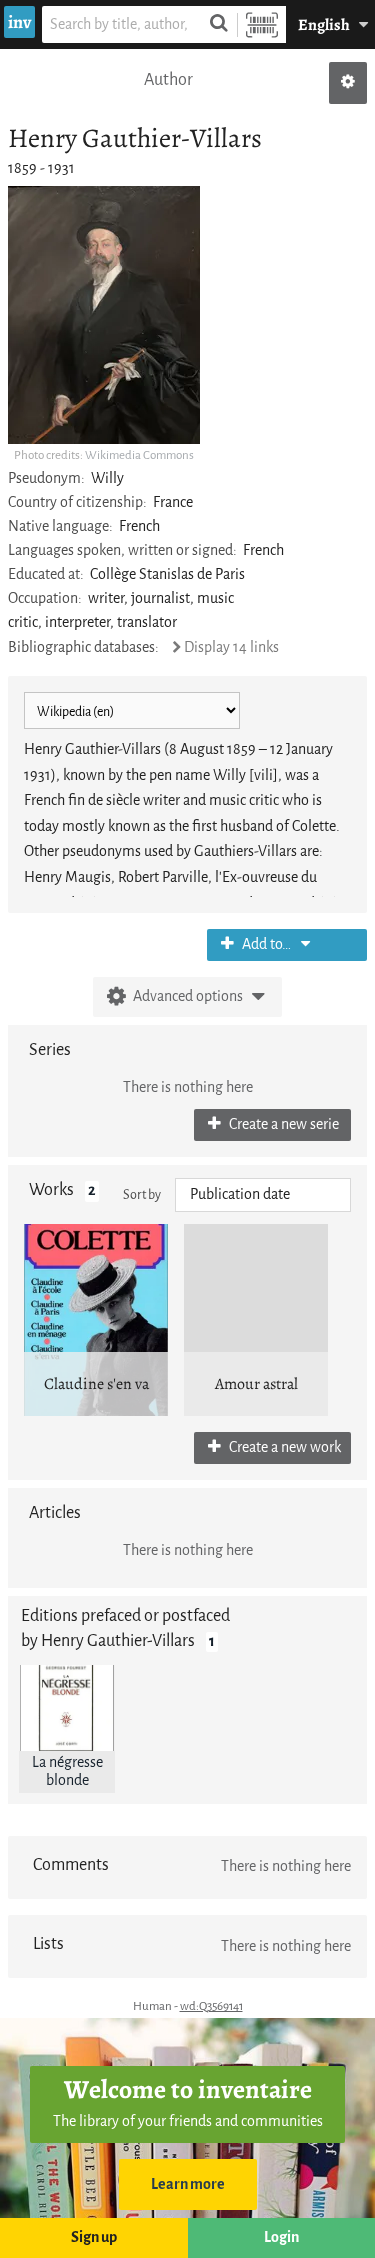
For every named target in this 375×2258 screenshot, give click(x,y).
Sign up (94, 2237)
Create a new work (283, 1447)
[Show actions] (348, 83)
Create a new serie (282, 1124)
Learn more (188, 2184)
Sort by (142, 1194)
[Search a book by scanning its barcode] (262, 24)
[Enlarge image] (104, 315)
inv (19, 22)
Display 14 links (231, 647)
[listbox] (263, 1195)
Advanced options (188, 996)
